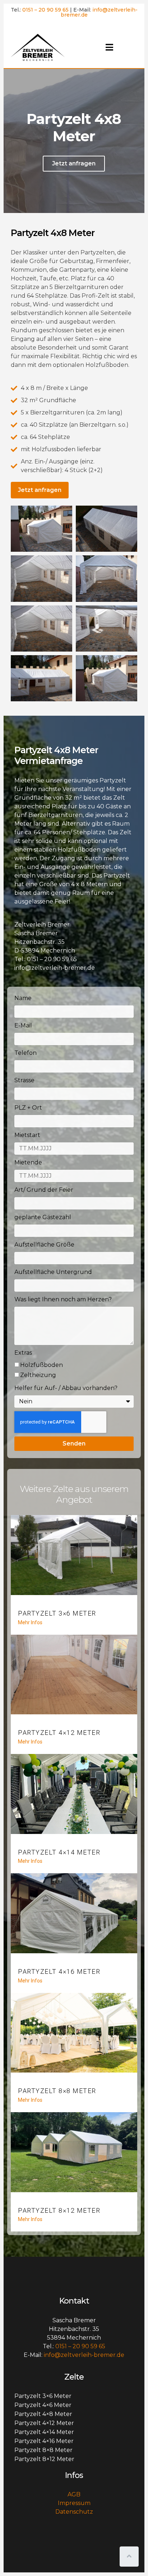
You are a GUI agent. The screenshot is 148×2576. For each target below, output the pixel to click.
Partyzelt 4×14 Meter (59, 1852)
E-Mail (23, 1025)
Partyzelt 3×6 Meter (57, 1613)
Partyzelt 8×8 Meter (57, 2091)
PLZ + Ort (28, 1108)
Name (23, 998)
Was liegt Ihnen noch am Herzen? (63, 1299)
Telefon (26, 1053)
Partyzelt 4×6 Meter (43, 2405)
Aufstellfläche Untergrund (53, 1272)
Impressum (74, 2503)
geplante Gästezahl (43, 1217)
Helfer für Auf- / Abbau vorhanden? (66, 1388)
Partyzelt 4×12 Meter (59, 1733)
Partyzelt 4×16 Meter (59, 1971)
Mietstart (27, 1135)
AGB (74, 2494)
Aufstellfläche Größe (44, 1245)
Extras (23, 1353)
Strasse (24, 1080)
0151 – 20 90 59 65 (45, 10)
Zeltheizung (38, 1375)
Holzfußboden (41, 1365)
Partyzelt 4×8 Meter (43, 2414)
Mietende (28, 1162)
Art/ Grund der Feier (44, 1190)
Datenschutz (74, 2512)
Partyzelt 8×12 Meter (59, 2210)
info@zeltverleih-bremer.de (99, 12)
